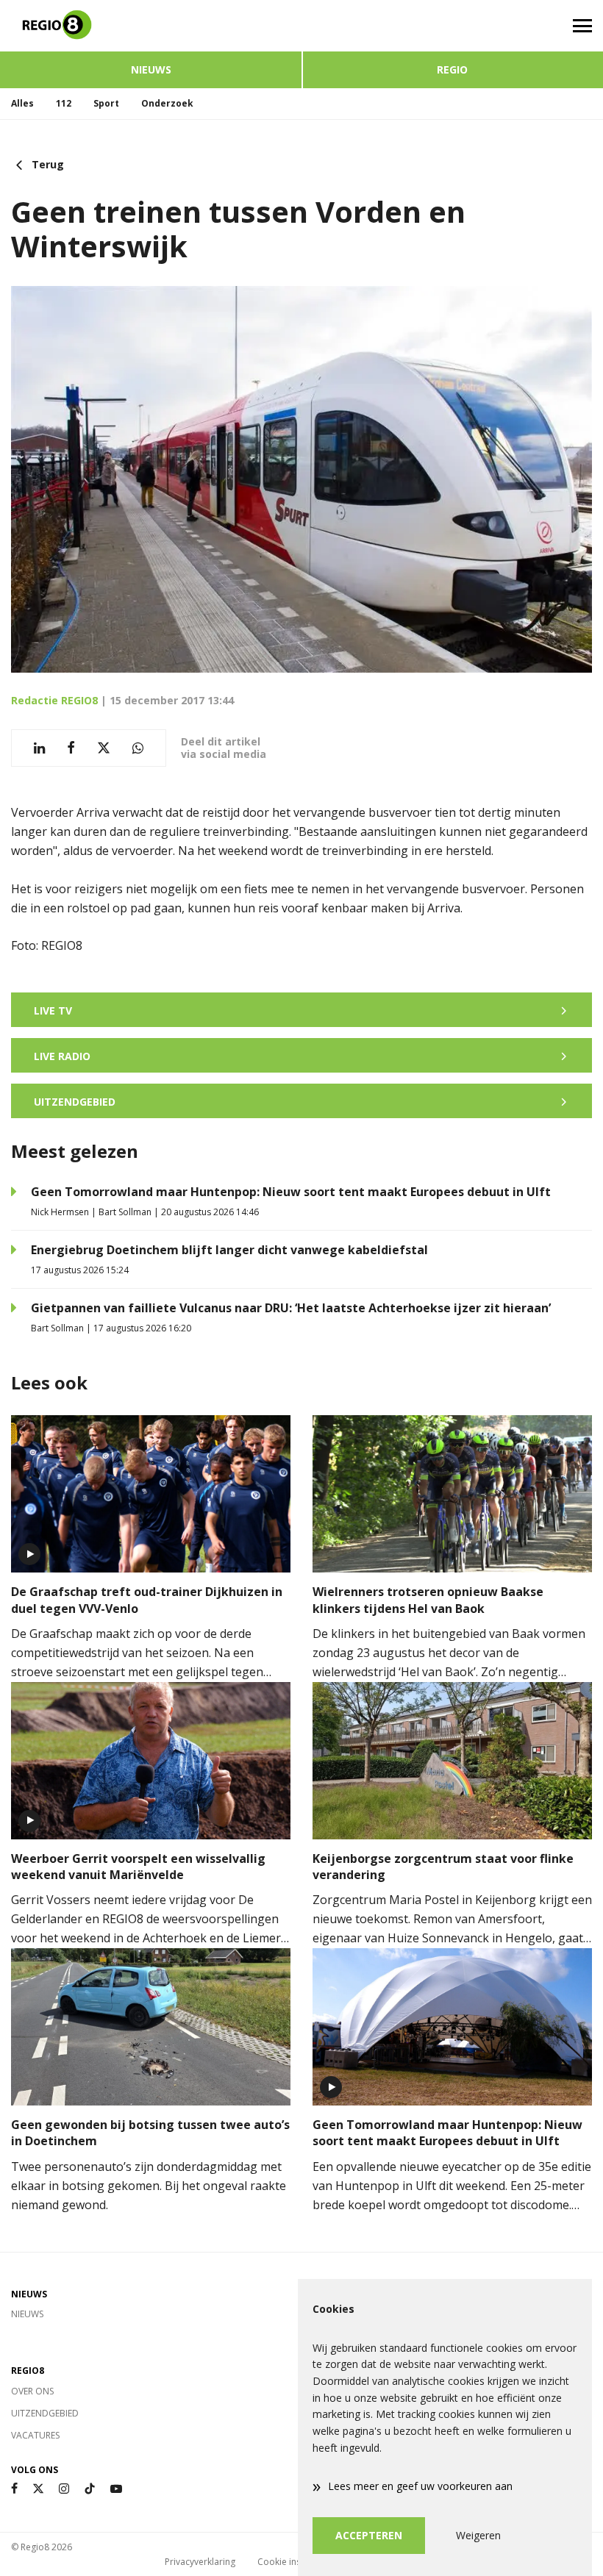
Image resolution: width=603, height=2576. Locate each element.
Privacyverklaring (200, 2562)
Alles (22, 103)
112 (64, 103)
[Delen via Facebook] (71, 748)
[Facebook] (14, 2489)
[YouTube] (116, 2489)
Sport (106, 103)
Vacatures (35, 2435)
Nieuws (151, 69)
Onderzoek (167, 103)
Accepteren (369, 2535)
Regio (452, 69)
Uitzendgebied (45, 2413)
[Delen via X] (104, 748)
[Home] (151, 26)
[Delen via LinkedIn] (39, 748)
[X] (38, 2489)
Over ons (32, 2391)
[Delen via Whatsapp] (138, 748)
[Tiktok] (90, 2489)
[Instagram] (64, 2489)
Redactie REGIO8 (54, 700)
